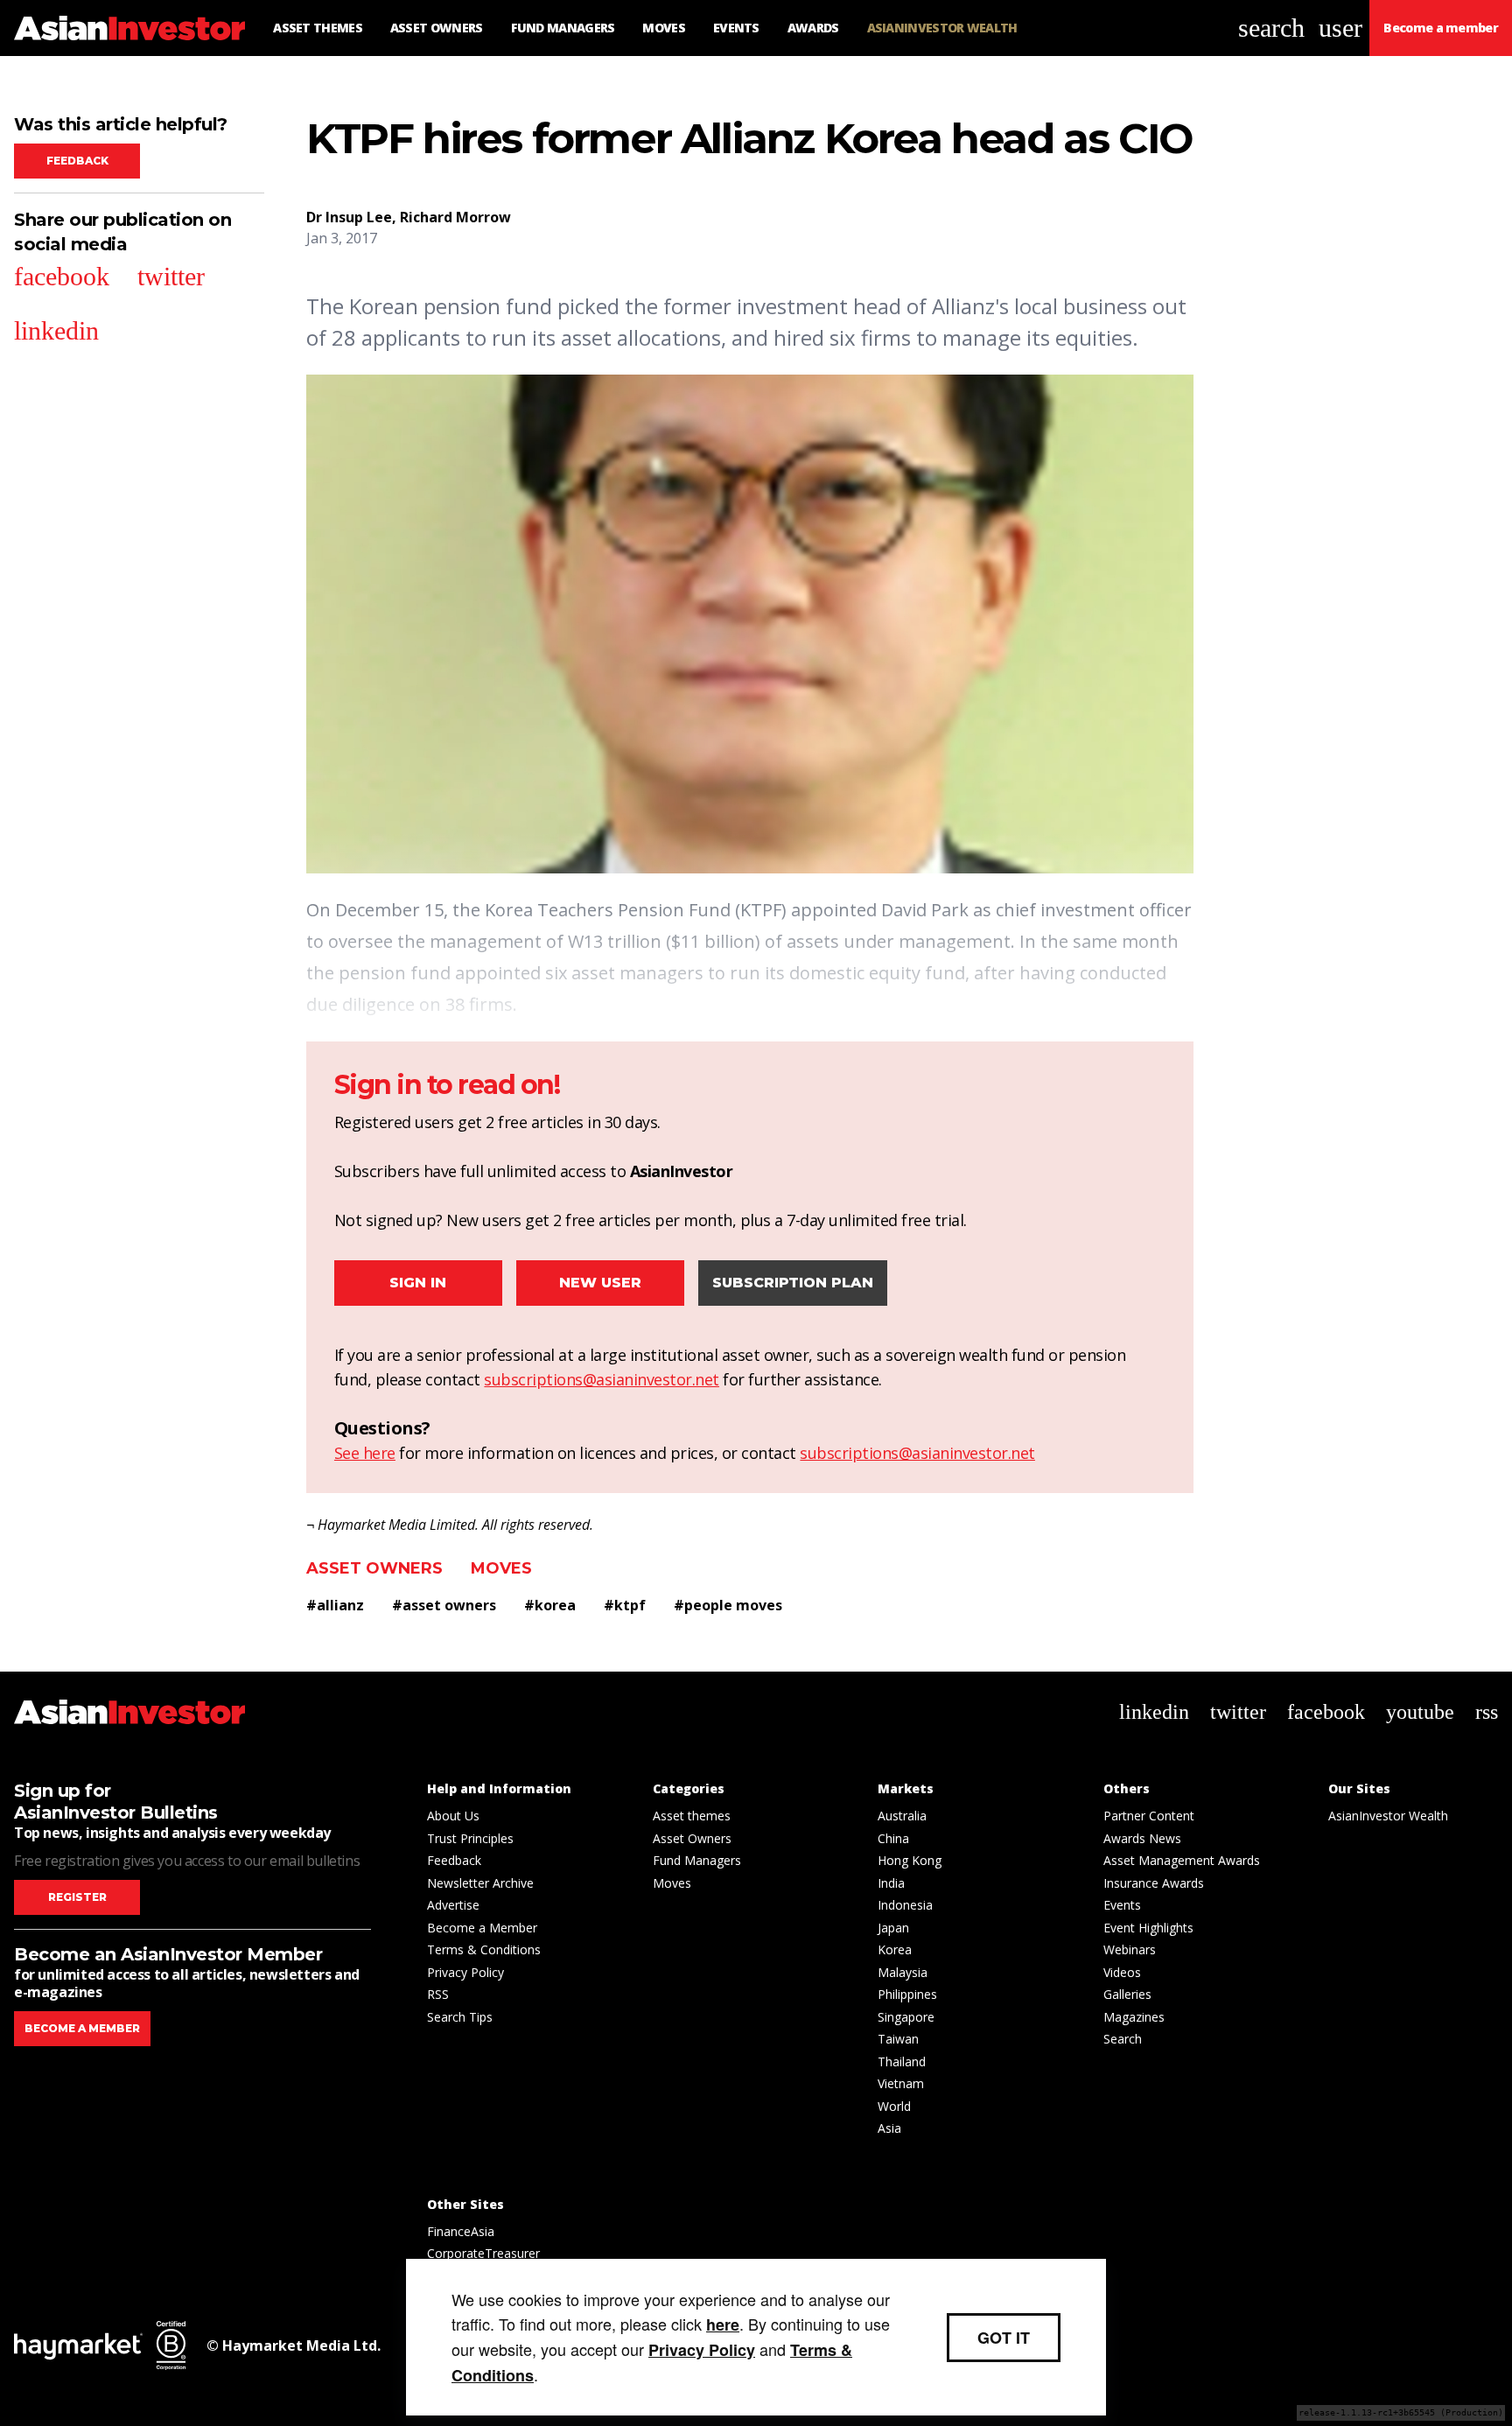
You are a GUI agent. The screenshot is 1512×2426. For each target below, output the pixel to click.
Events (1122, 1905)
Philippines (907, 1994)
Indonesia (905, 1905)
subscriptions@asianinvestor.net (602, 1379)
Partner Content (1149, 1816)
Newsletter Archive (480, 1883)
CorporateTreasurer (483, 2253)
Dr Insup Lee (349, 217)
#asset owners (444, 1605)
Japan (893, 1928)
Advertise (453, 1905)
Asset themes (692, 1816)
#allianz (335, 1605)
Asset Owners (374, 1568)
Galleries (1127, 1994)
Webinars (1130, 1949)
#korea (550, 1605)
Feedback (77, 161)
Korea (895, 1949)
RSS (438, 1994)
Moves (501, 1568)
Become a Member (482, 1928)
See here (365, 1453)
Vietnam (901, 2083)
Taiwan (898, 2039)
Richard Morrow (455, 217)
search (1271, 28)
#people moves (728, 1605)
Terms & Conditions (484, 1949)
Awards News (1142, 1838)
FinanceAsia (461, 2231)
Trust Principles (470, 1838)
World (894, 2106)
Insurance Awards (1154, 1883)
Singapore (906, 2017)
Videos (1122, 1972)
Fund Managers (697, 1860)
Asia (889, 2128)
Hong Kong (910, 1860)
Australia (902, 1816)
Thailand (902, 2061)
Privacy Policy (465, 1972)
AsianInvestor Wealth (1388, 1816)
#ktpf (625, 1605)
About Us (453, 1816)
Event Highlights (1148, 1928)
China (893, 1838)
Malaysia (903, 1972)
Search (1123, 2039)
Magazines (1134, 2017)
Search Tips (460, 2017)
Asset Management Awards (1182, 1860)
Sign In (418, 1283)
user (1340, 28)
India (891, 1883)
